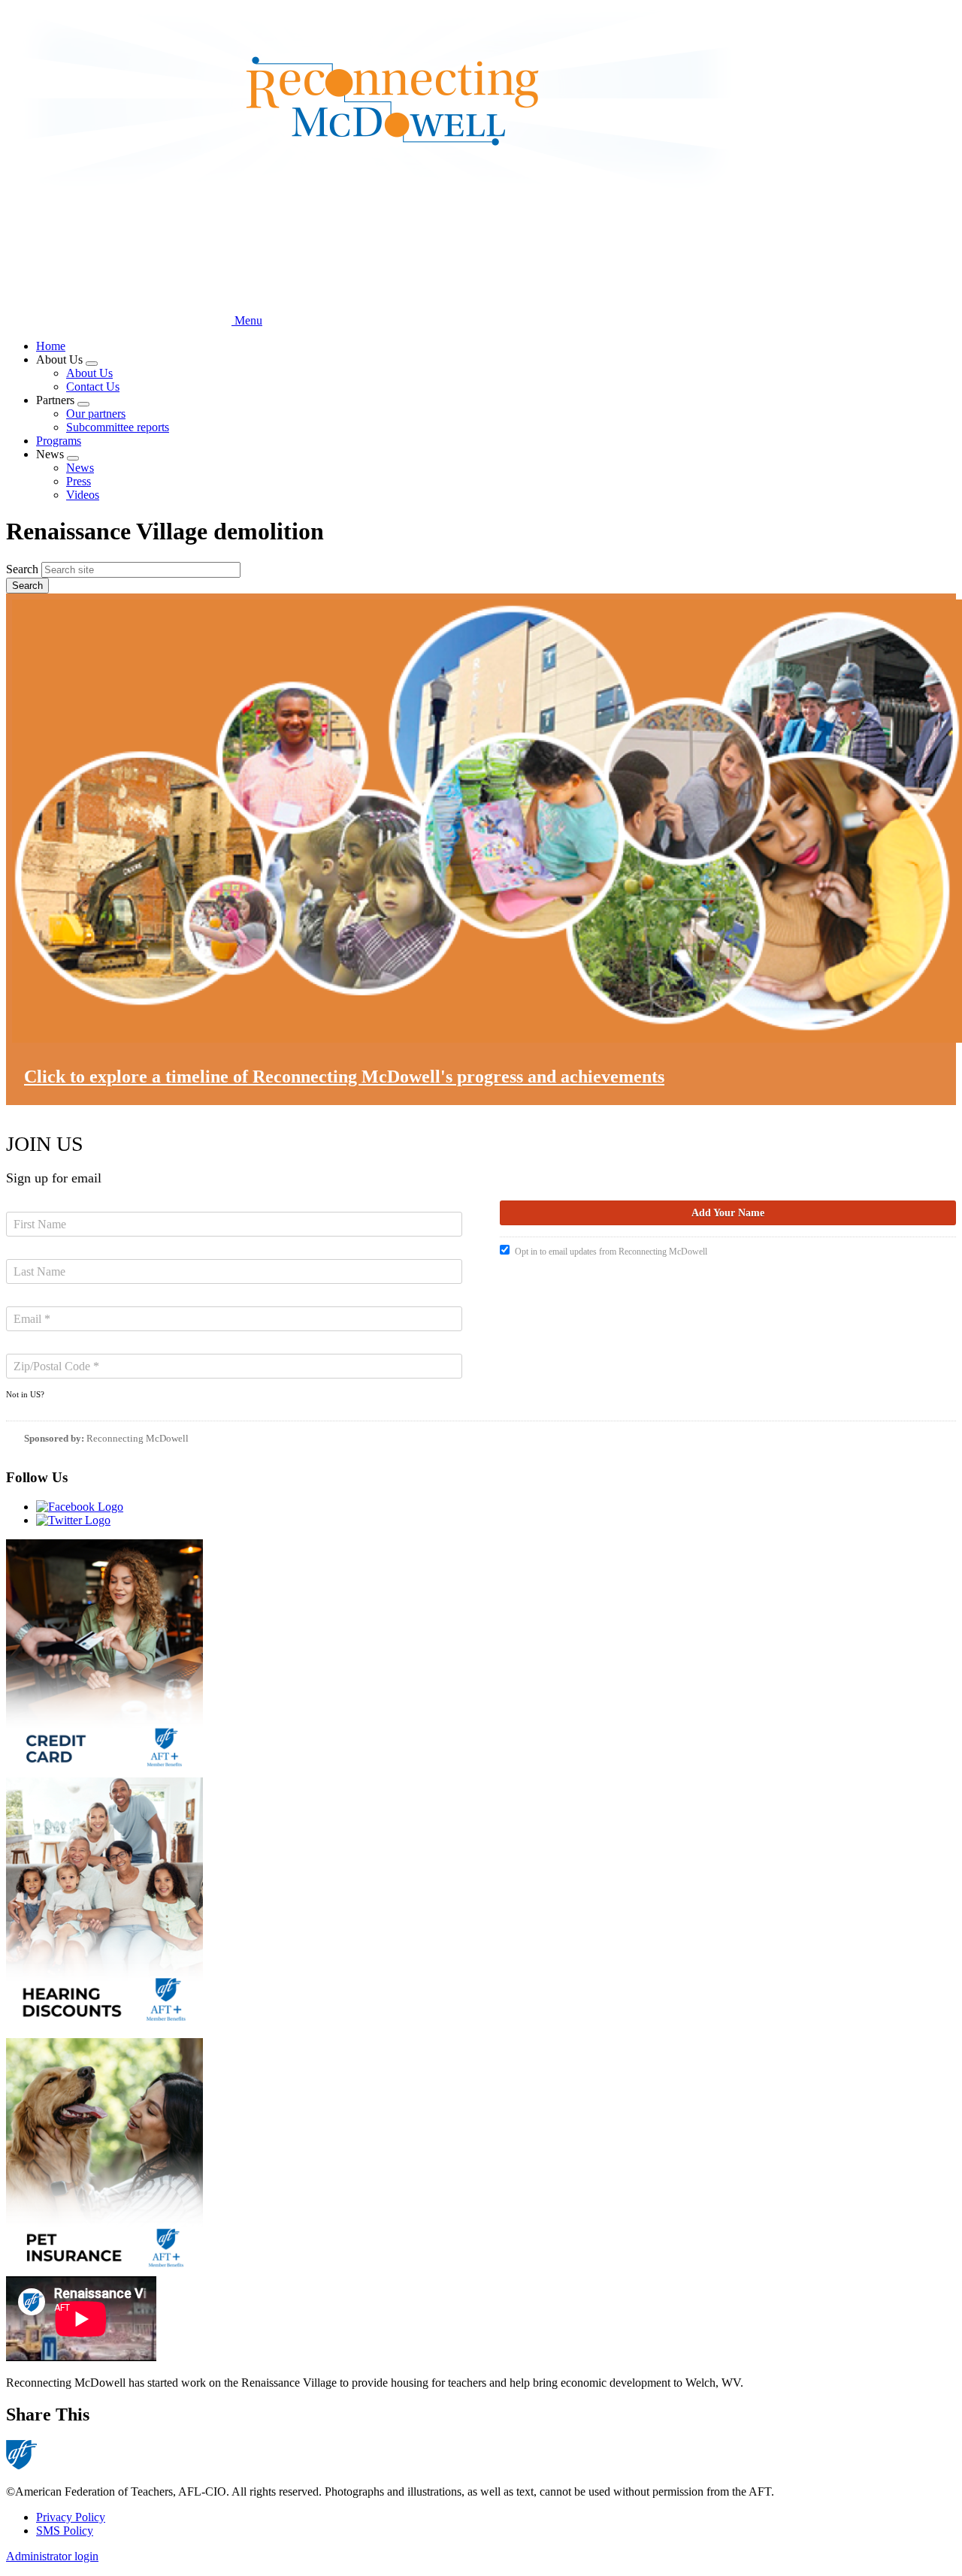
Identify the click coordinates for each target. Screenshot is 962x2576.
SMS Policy (65, 2531)
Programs (59, 441)
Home (51, 346)
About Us (89, 373)
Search (22, 569)
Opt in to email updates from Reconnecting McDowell (611, 1252)
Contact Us (93, 387)
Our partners (96, 414)
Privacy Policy (71, 2517)
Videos (83, 495)
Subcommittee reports (118, 427)
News (80, 468)
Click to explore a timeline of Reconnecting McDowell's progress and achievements (344, 1077)
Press (79, 481)
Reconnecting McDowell (138, 1438)
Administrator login (52, 2556)
